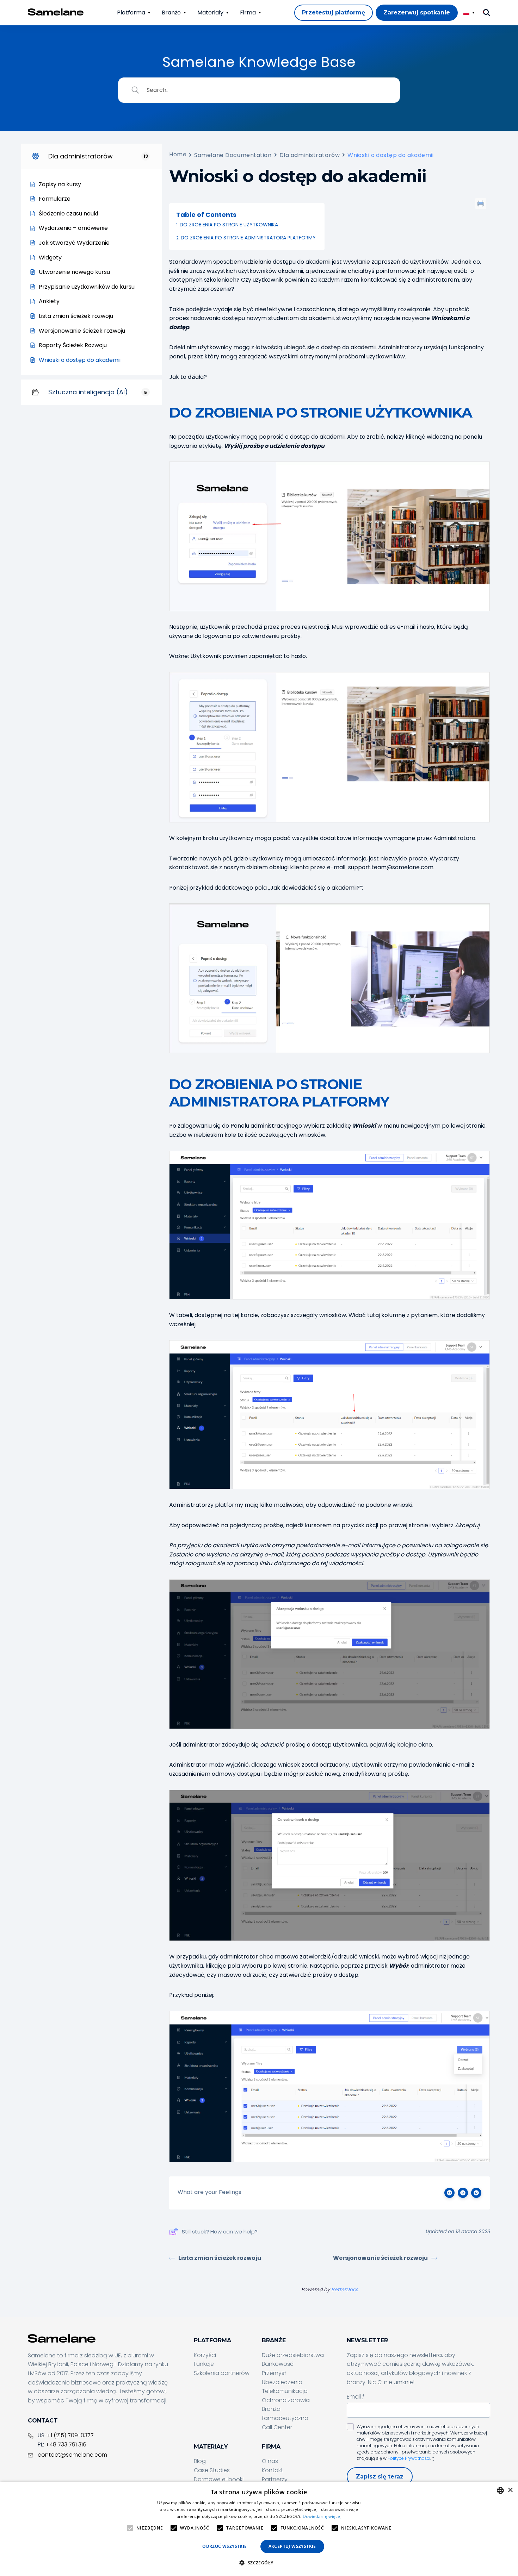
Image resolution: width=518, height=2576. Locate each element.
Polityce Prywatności (409, 2458)
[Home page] (56, 12)
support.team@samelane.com (391, 867)
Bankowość (278, 2364)
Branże (171, 12)
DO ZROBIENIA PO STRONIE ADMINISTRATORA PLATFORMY (248, 238)
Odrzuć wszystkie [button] (224, 2546)
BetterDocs (345, 2289)
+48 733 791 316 (66, 2445)
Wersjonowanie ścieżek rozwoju (380, 2258)
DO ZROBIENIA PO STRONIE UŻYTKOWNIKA (229, 225)
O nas (270, 2461)
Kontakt (272, 2470)
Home (178, 154)
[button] (259, 2563)
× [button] (510, 2490)
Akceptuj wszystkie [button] (292, 2546)
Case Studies (212, 2470)
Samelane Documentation (233, 155)
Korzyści (205, 2355)
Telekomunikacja (285, 2391)
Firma (248, 12)
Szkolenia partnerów (222, 2373)
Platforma (131, 12)
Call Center (277, 2427)
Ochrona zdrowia (286, 2400)
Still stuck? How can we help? (220, 2232)
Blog (200, 2461)
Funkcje (204, 2364)
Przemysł (274, 2373)
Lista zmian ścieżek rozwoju (220, 2258)
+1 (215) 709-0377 (70, 2435)
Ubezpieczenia (282, 2382)
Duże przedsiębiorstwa (293, 2355)
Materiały (210, 12)
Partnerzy (275, 2479)
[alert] (259, 2529)
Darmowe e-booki (219, 2479)
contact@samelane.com (72, 2455)
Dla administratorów (310, 155)
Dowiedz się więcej (322, 2516)
